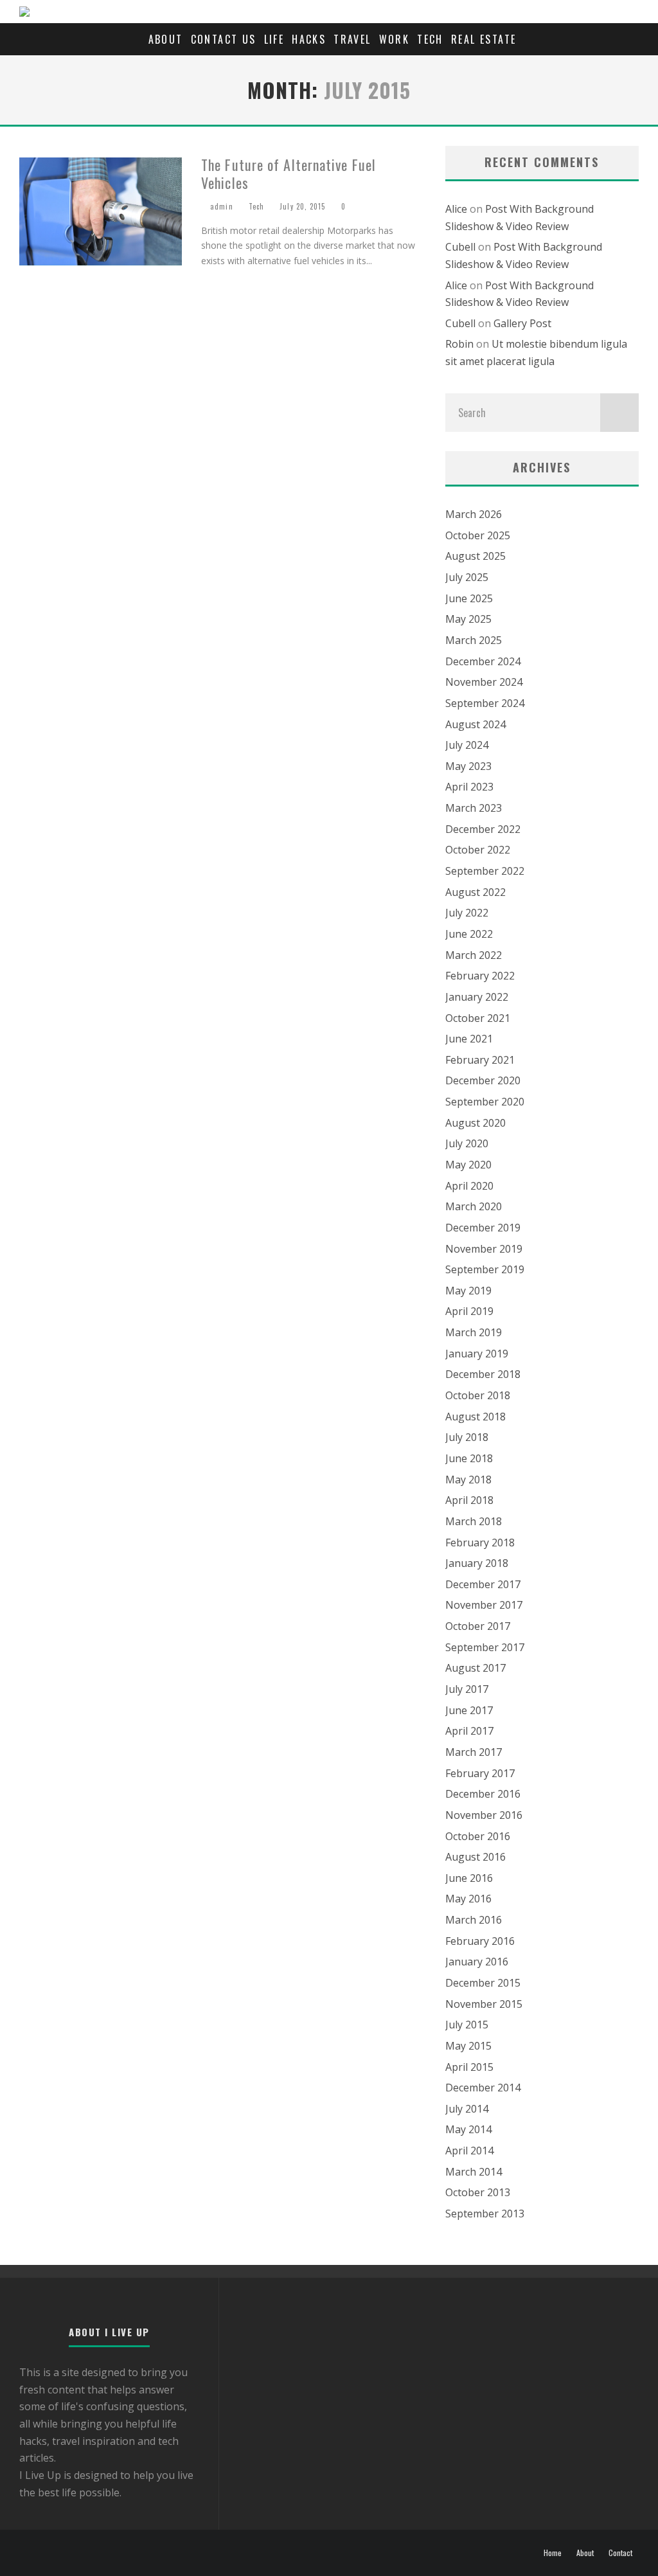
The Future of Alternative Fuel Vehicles (289, 174)
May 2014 (468, 2129)
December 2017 (483, 1584)
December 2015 (483, 1983)
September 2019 (485, 1269)
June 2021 (469, 1039)
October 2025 (478, 535)
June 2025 (469, 598)
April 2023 (469, 787)
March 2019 (474, 1332)
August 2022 (476, 892)
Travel (352, 39)
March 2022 (474, 955)
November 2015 (484, 2004)
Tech (430, 39)
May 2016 (468, 1899)
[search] (619, 413)
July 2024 (467, 745)
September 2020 (485, 1102)
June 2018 (469, 1458)
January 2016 (477, 1962)
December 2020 (483, 1080)
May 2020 (468, 1165)
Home (553, 2553)
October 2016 (478, 1836)
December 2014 (483, 2088)
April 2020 (469, 1186)
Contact (620, 2553)
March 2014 (474, 2172)
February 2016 (480, 1941)
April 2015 (469, 2067)
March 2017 (474, 1752)
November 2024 (484, 682)
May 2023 (468, 766)
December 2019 (483, 1228)
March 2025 (474, 640)
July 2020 (467, 1143)
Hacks (309, 39)
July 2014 (467, 2109)
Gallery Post (522, 323)
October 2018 (478, 1395)
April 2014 (469, 2151)
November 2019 (484, 1249)
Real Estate (484, 39)
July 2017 (467, 1689)
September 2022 (485, 871)
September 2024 (485, 703)
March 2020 (474, 1206)
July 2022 (467, 913)
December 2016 (483, 1794)
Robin (459, 344)
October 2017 (478, 1626)
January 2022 (477, 997)
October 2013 (478, 2192)
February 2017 (480, 1773)
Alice (456, 209)
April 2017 (469, 1731)
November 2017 (484, 1605)
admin (220, 206)
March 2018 (474, 1521)
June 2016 (469, 1878)
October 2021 (478, 1018)
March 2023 (474, 808)
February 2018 (480, 1543)
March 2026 (474, 514)
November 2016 (484, 1815)
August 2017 (476, 1668)
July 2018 (467, 1437)
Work (395, 39)
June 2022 (469, 934)
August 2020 (476, 1123)
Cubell (460, 247)
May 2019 (468, 1291)
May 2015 (468, 2046)
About (166, 39)
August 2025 (476, 556)
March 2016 (474, 1920)
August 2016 (476, 1857)
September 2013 (485, 2214)
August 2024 (476, 724)
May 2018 (468, 1480)
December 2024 (483, 661)
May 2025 (468, 619)
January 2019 (477, 1354)
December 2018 (483, 1374)
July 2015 (467, 2025)
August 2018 (476, 1417)
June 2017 (469, 1710)
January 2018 (477, 1563)
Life (274, 39)
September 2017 (485, 1647)
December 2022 (483, 829)
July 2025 (467, 577)
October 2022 (478, 850)
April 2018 (469, 1500)
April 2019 (469, 1311)
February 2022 (480, 976)
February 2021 (480, 1060)
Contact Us (224, 39)
